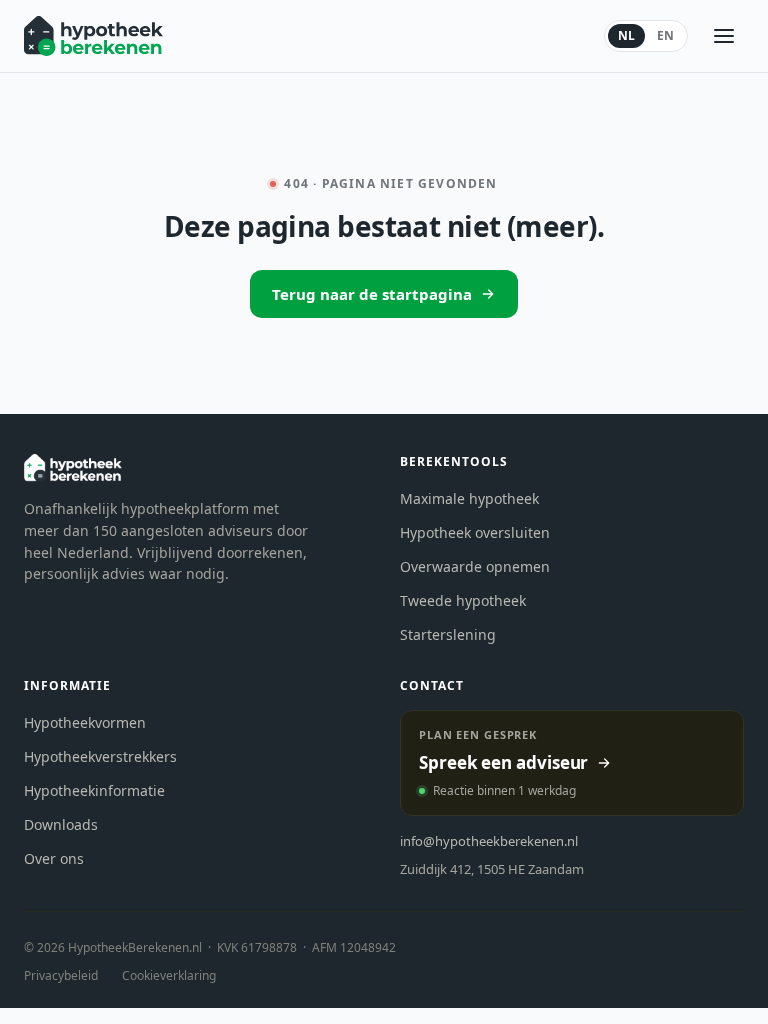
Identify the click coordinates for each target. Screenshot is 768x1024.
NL (626, 35)
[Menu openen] (724, 36)
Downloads (61, 824)
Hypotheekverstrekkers (100, 756)
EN (665, 35)
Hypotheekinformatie (94, 790)
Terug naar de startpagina (372, 294)
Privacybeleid (61, 976)
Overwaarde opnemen (475, 566)
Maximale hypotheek (469, 498)
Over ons (54, 858)
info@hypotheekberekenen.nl (489, 841)
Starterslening (448, 634)
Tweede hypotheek (463, 600)
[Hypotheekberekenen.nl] (93, 36)
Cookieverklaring (169, 976)
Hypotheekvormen (85, 722)
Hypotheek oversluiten (475, 532)
